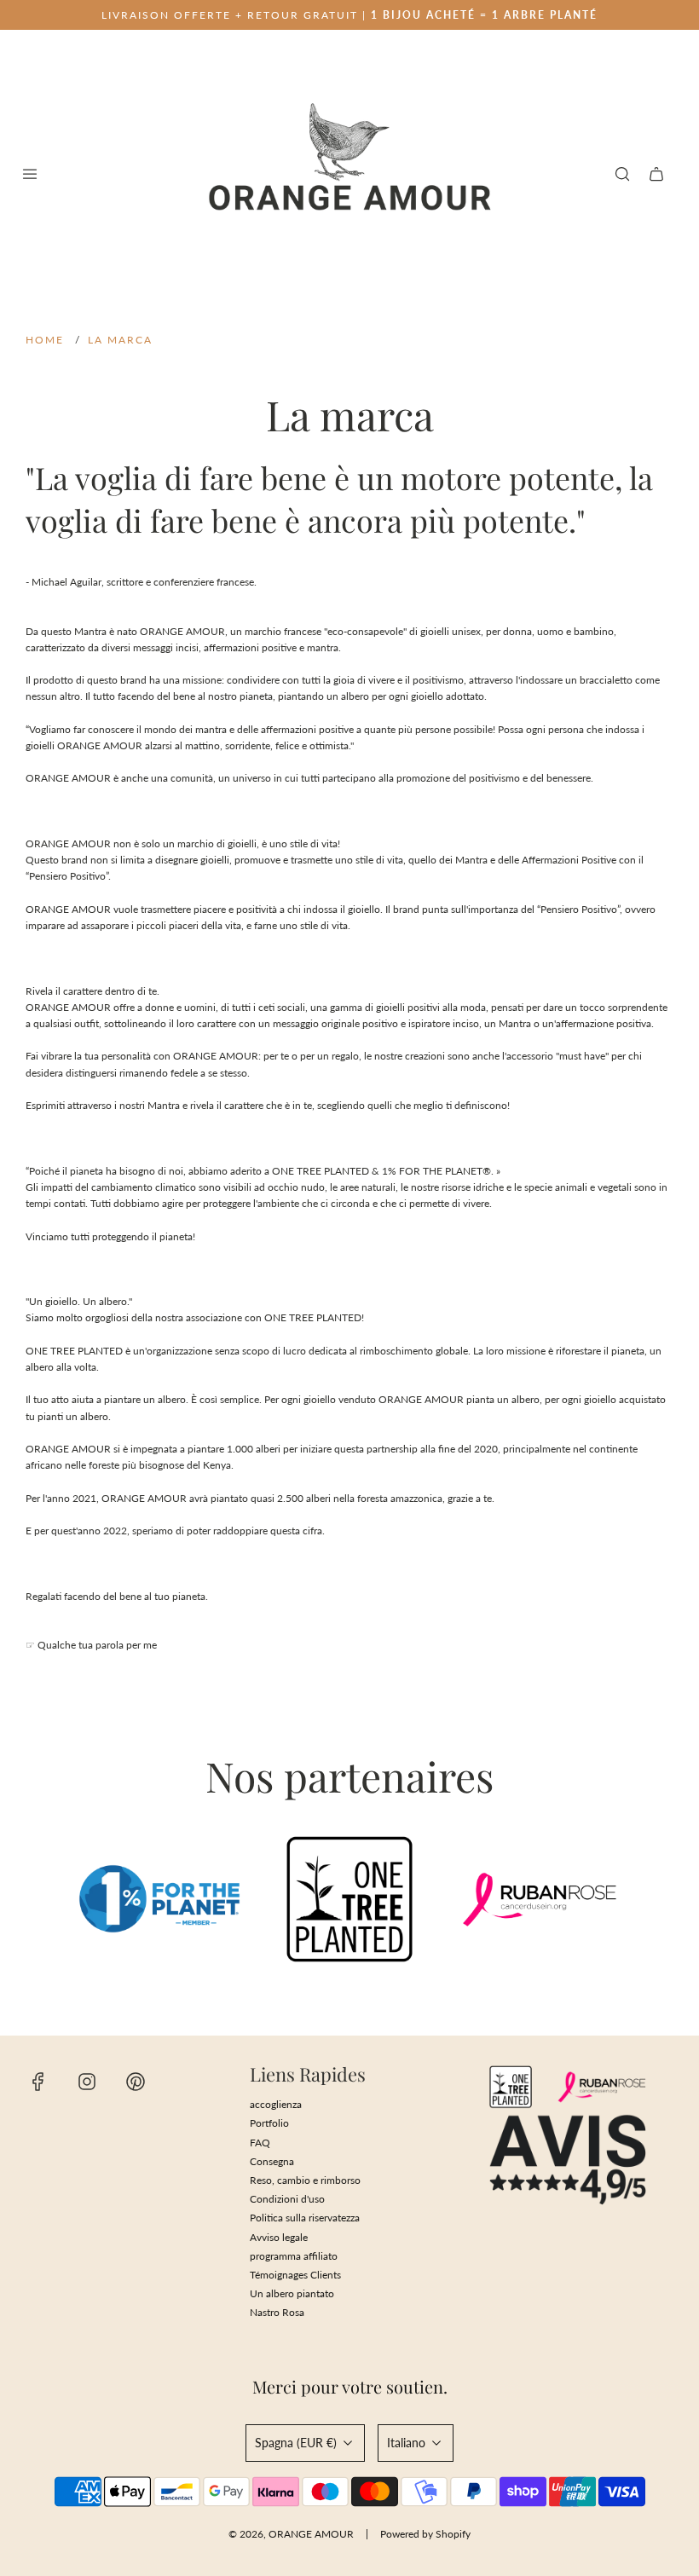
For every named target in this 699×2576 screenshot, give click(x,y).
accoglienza (276, 2104)
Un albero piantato (292, 2293)
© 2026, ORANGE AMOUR (291, 2534)
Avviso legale (279, 2237)
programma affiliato (294, 2256)
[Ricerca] (622, 174)
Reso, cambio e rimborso (305, 2180)
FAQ (260, 2143)
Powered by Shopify (425, 2534)
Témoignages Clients (295, 2275)
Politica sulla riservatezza (305, 2218)
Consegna (272, 2161)
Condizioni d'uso (287, 2199)
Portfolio (269, 2123)
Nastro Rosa (277, 2312)
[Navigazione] (30, 174)
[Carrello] (656, 174)
